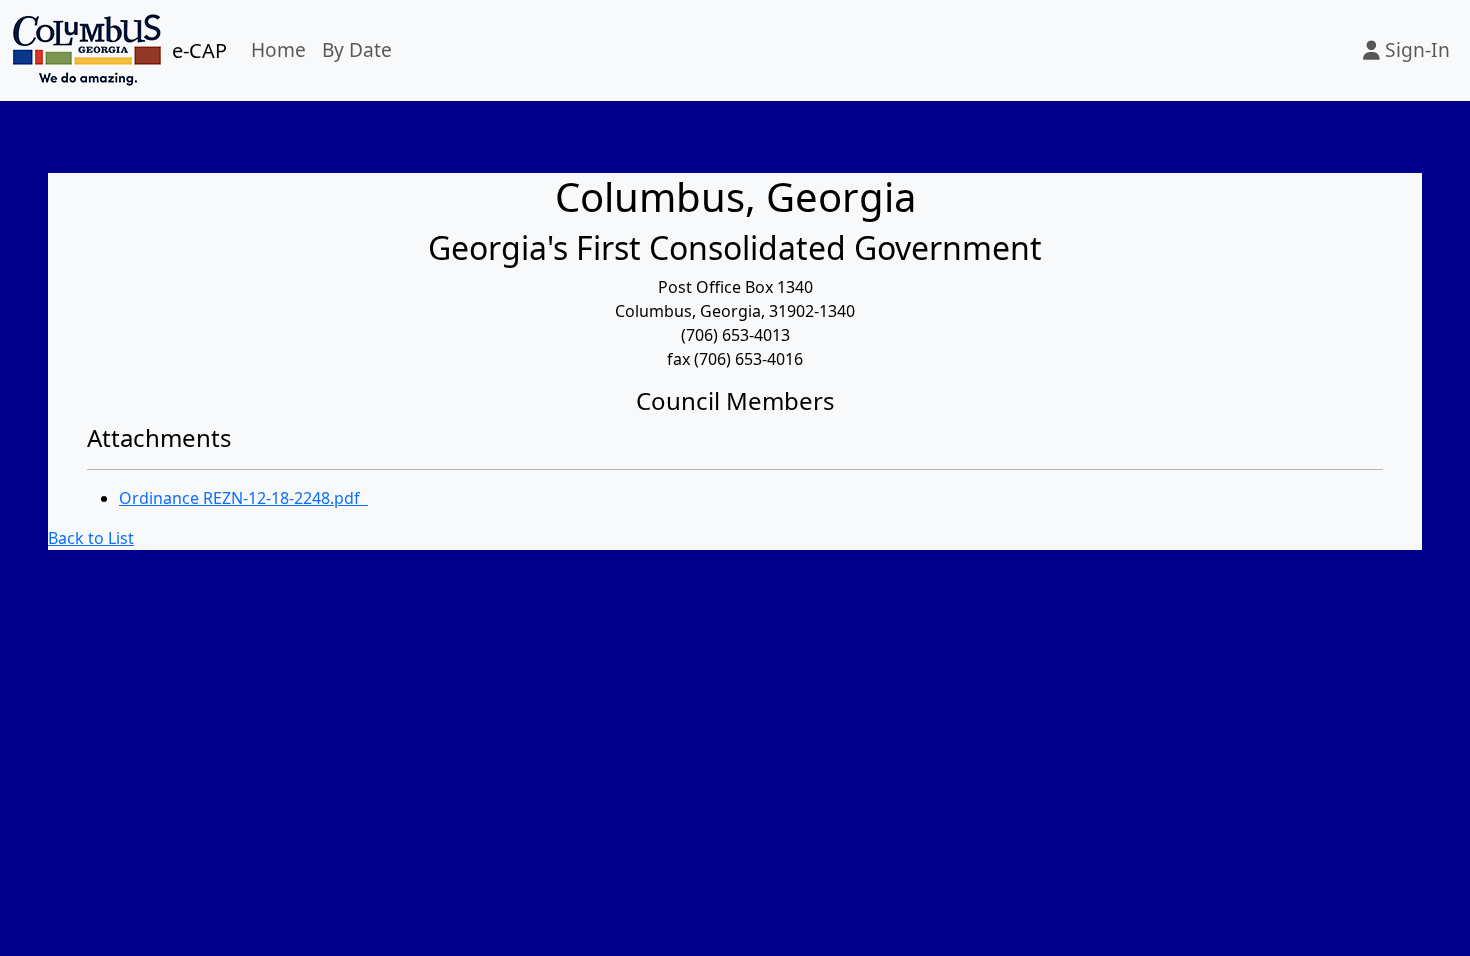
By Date (357, 49)
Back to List (91, 538)
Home (278, 49)
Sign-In (1415, 49)
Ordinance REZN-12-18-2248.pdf (243, 498)
